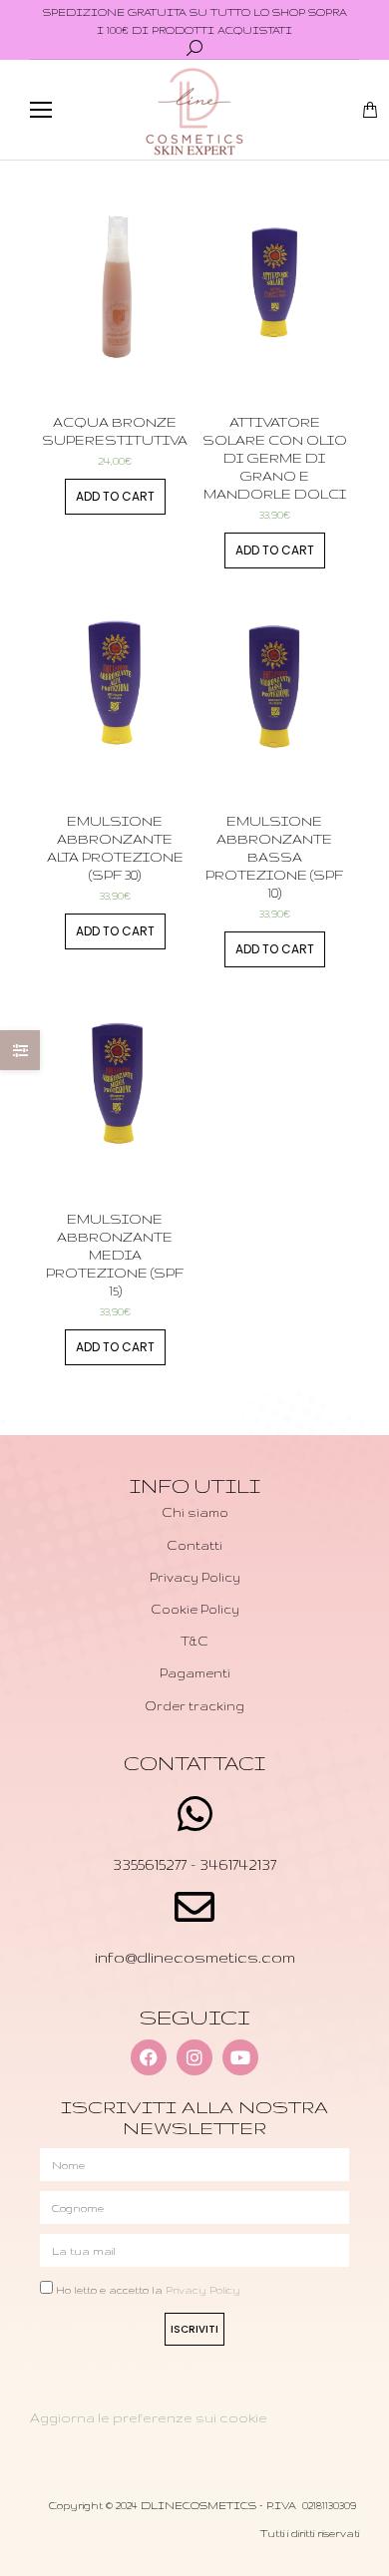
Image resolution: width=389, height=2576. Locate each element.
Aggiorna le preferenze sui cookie (149, 2417)
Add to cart (115, 496)
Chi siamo (195, 1512)
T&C (194, 1641)
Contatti (194, 1545)
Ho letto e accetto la (148, 2290)
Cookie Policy (195, 1609)
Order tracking (194, 1706)
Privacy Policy (195, 1577)
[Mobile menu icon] (41, 110)
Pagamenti (195, 1673)
